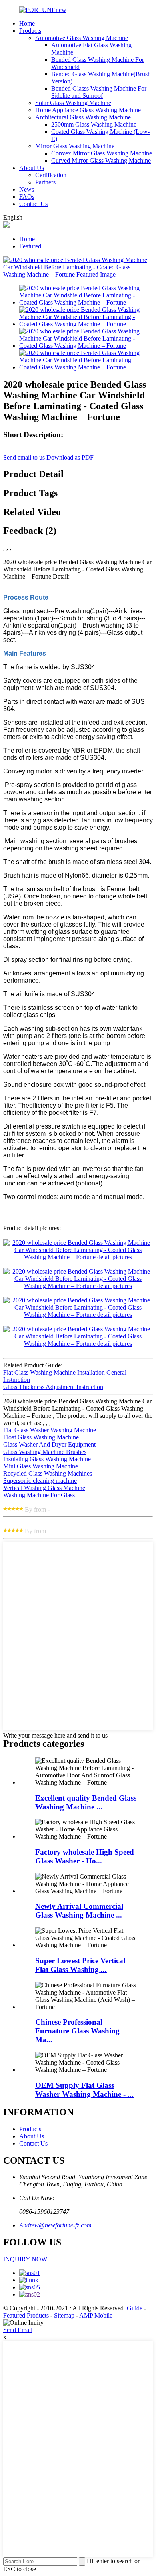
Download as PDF (70, 457)
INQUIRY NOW (25, 2259)
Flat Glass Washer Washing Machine (50, 1430)
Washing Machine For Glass (39, 1495)
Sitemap (64, 2315)
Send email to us (24, 457)
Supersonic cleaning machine (40, 1481)
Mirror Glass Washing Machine (75, 146)
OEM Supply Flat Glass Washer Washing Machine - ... (84, 2090)
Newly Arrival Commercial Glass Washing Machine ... (79, 1911)
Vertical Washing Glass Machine (44, 1488)
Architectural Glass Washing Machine (83, 117)
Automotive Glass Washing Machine (82, 38)
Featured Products (26, 2315)
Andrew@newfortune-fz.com (55, 2225)
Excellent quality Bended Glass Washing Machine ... (86, 1802)
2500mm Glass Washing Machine (94, 124)
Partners (45, 182)
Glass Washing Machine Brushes (45, 1452)
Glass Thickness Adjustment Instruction (53, 1387)
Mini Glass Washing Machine (41, 1466)
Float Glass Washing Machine (41, 1437)
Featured (30, 246)
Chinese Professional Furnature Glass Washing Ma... (77, 2031)
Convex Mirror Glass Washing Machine (102, 153)
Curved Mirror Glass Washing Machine (101, 160)
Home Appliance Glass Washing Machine (88, 110)
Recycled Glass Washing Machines (48, 1473)
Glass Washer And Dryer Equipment (49, 1444)
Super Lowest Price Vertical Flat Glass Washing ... (80, 1965)
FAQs (27, 197)
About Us (32, 168)
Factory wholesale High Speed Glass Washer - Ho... (85, 1856)
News (27, 189)
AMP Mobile (96, 2315)
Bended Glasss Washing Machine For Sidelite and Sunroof (99, 92)
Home (27, 23)
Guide (135, 2308)
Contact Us (33, 204)
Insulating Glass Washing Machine (47, 1459)
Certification (51, 175)
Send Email (18, 2330)
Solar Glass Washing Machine (73, 103)
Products (30, 31)
